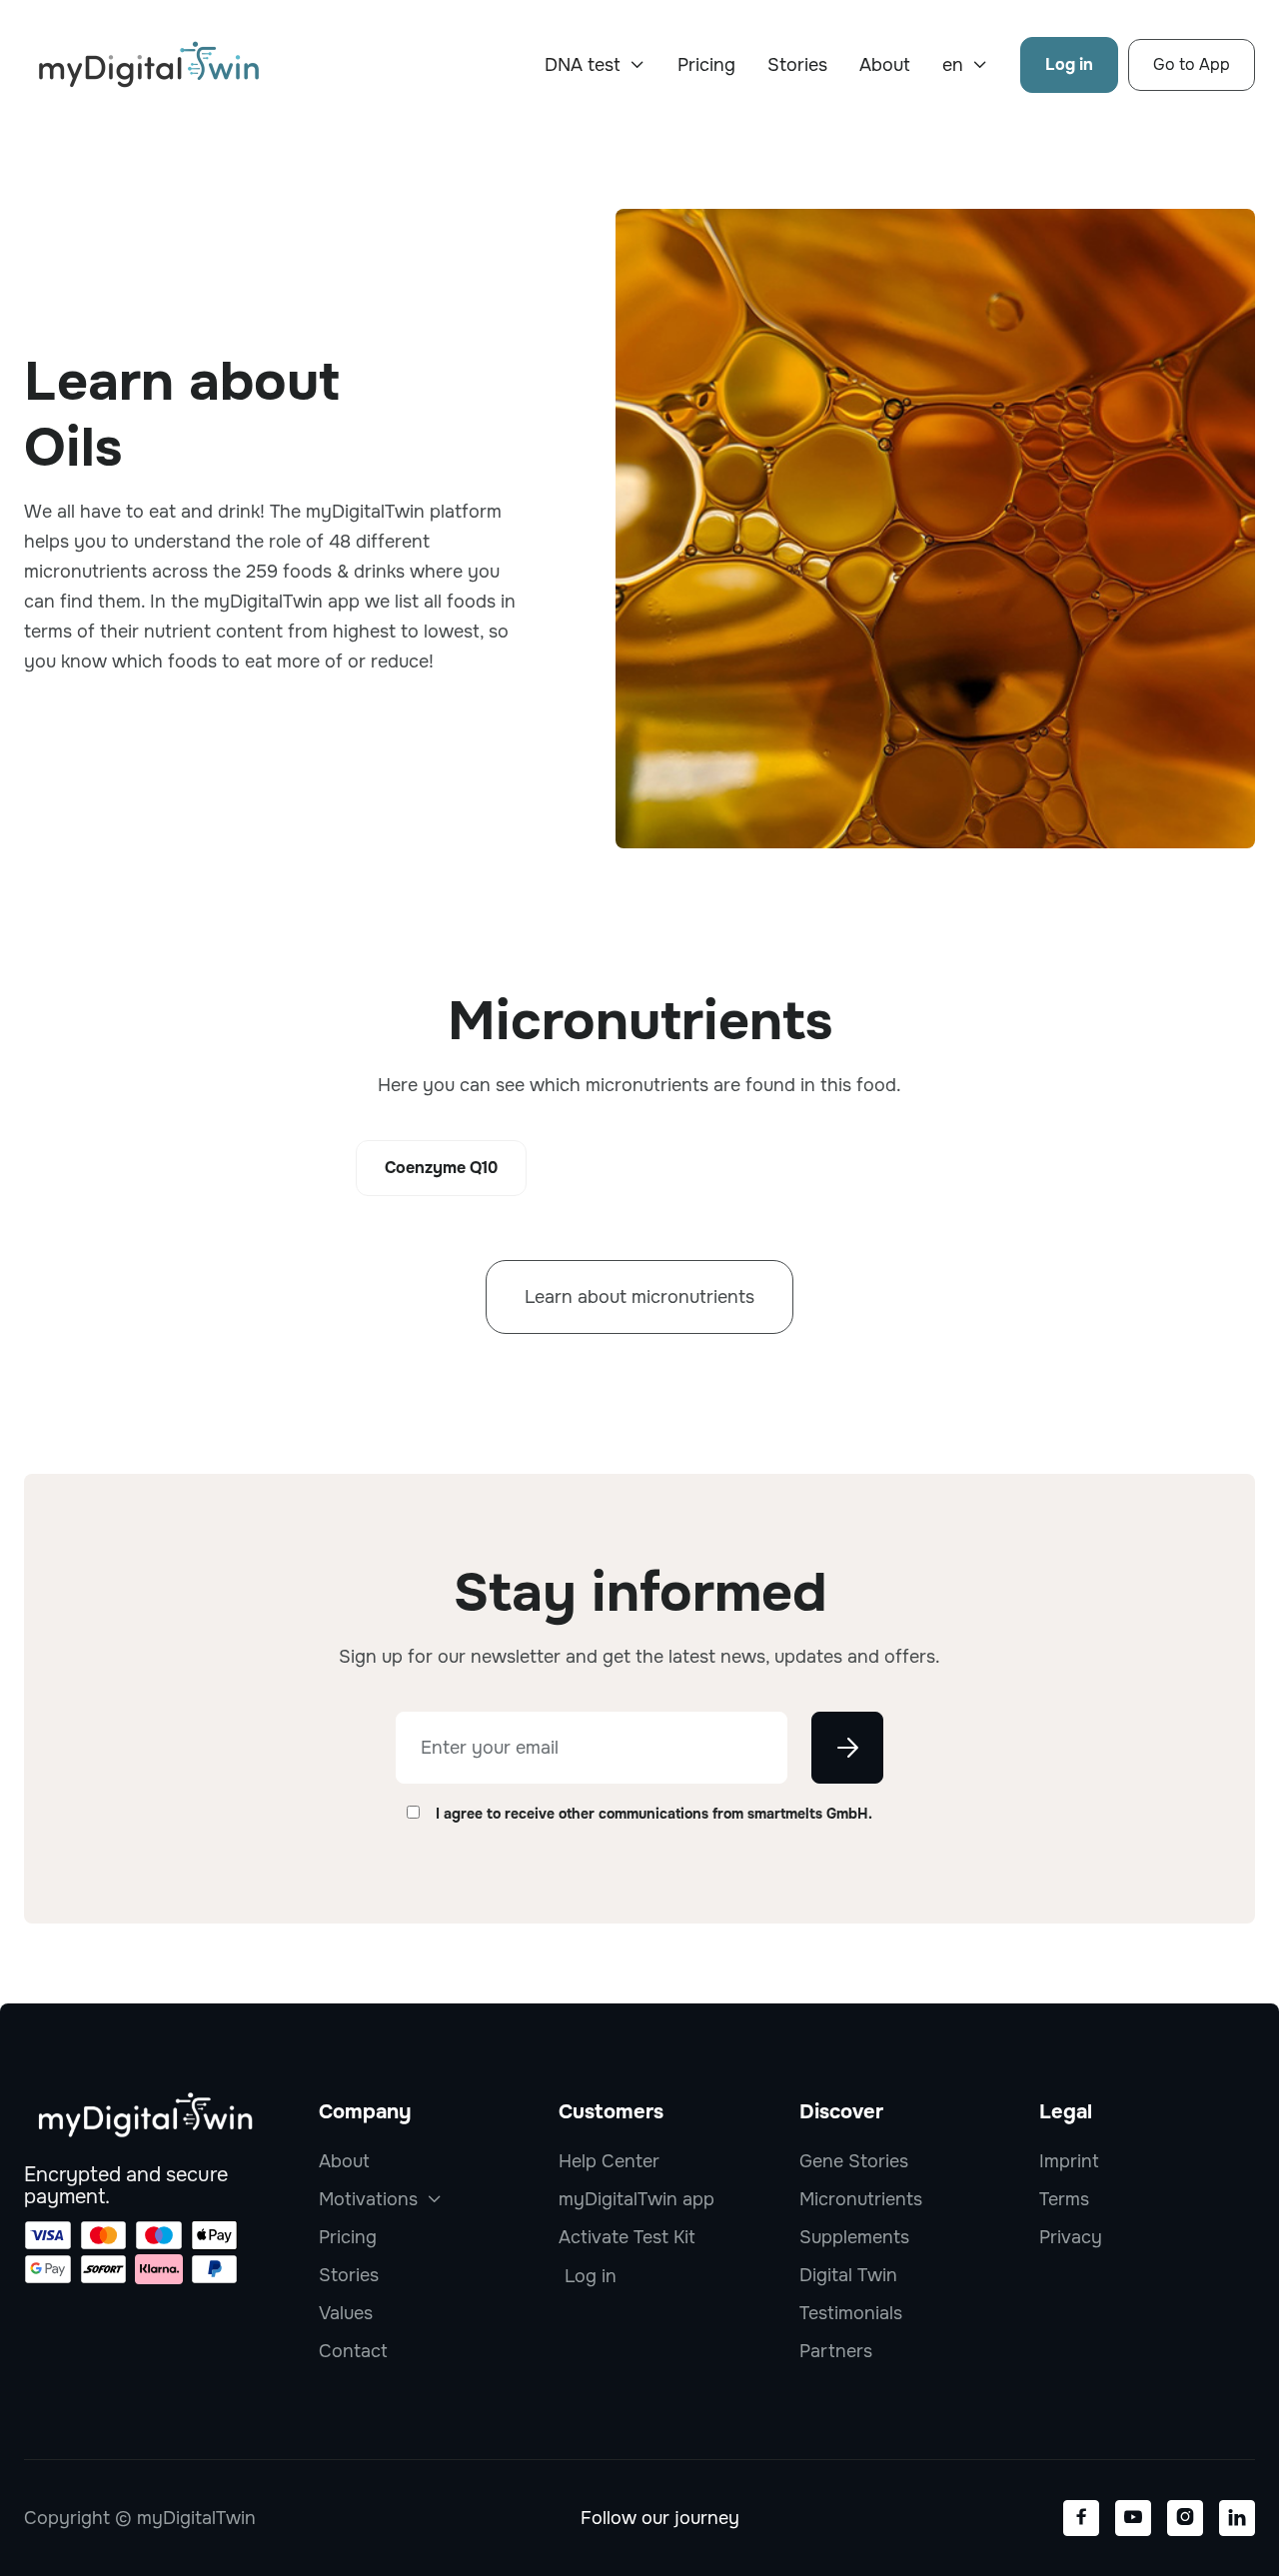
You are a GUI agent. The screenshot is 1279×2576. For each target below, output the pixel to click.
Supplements (854, 2237)
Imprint (1069, 2161)
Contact (353, 2351)
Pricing (706, 65)
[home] (149, 64)
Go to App (1192, 64)
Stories (797, 65)
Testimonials (851, 2313)
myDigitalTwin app (637, 2199)
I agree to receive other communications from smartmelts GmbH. (654, 1814)
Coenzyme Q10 (441, 1168)
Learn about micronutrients (639, 1297)
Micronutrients (861, 2199)
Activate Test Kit (627, 2237)
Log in (1069, 64)
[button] (595, 65)
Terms (1064, 2199)
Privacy (1071, 2237)
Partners (836, 2351)
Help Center (609, 2161)
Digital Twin (848, 2275)
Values (346, 2313)
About (885, 65)
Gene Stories (854, 2161)
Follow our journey (660, 2518)
